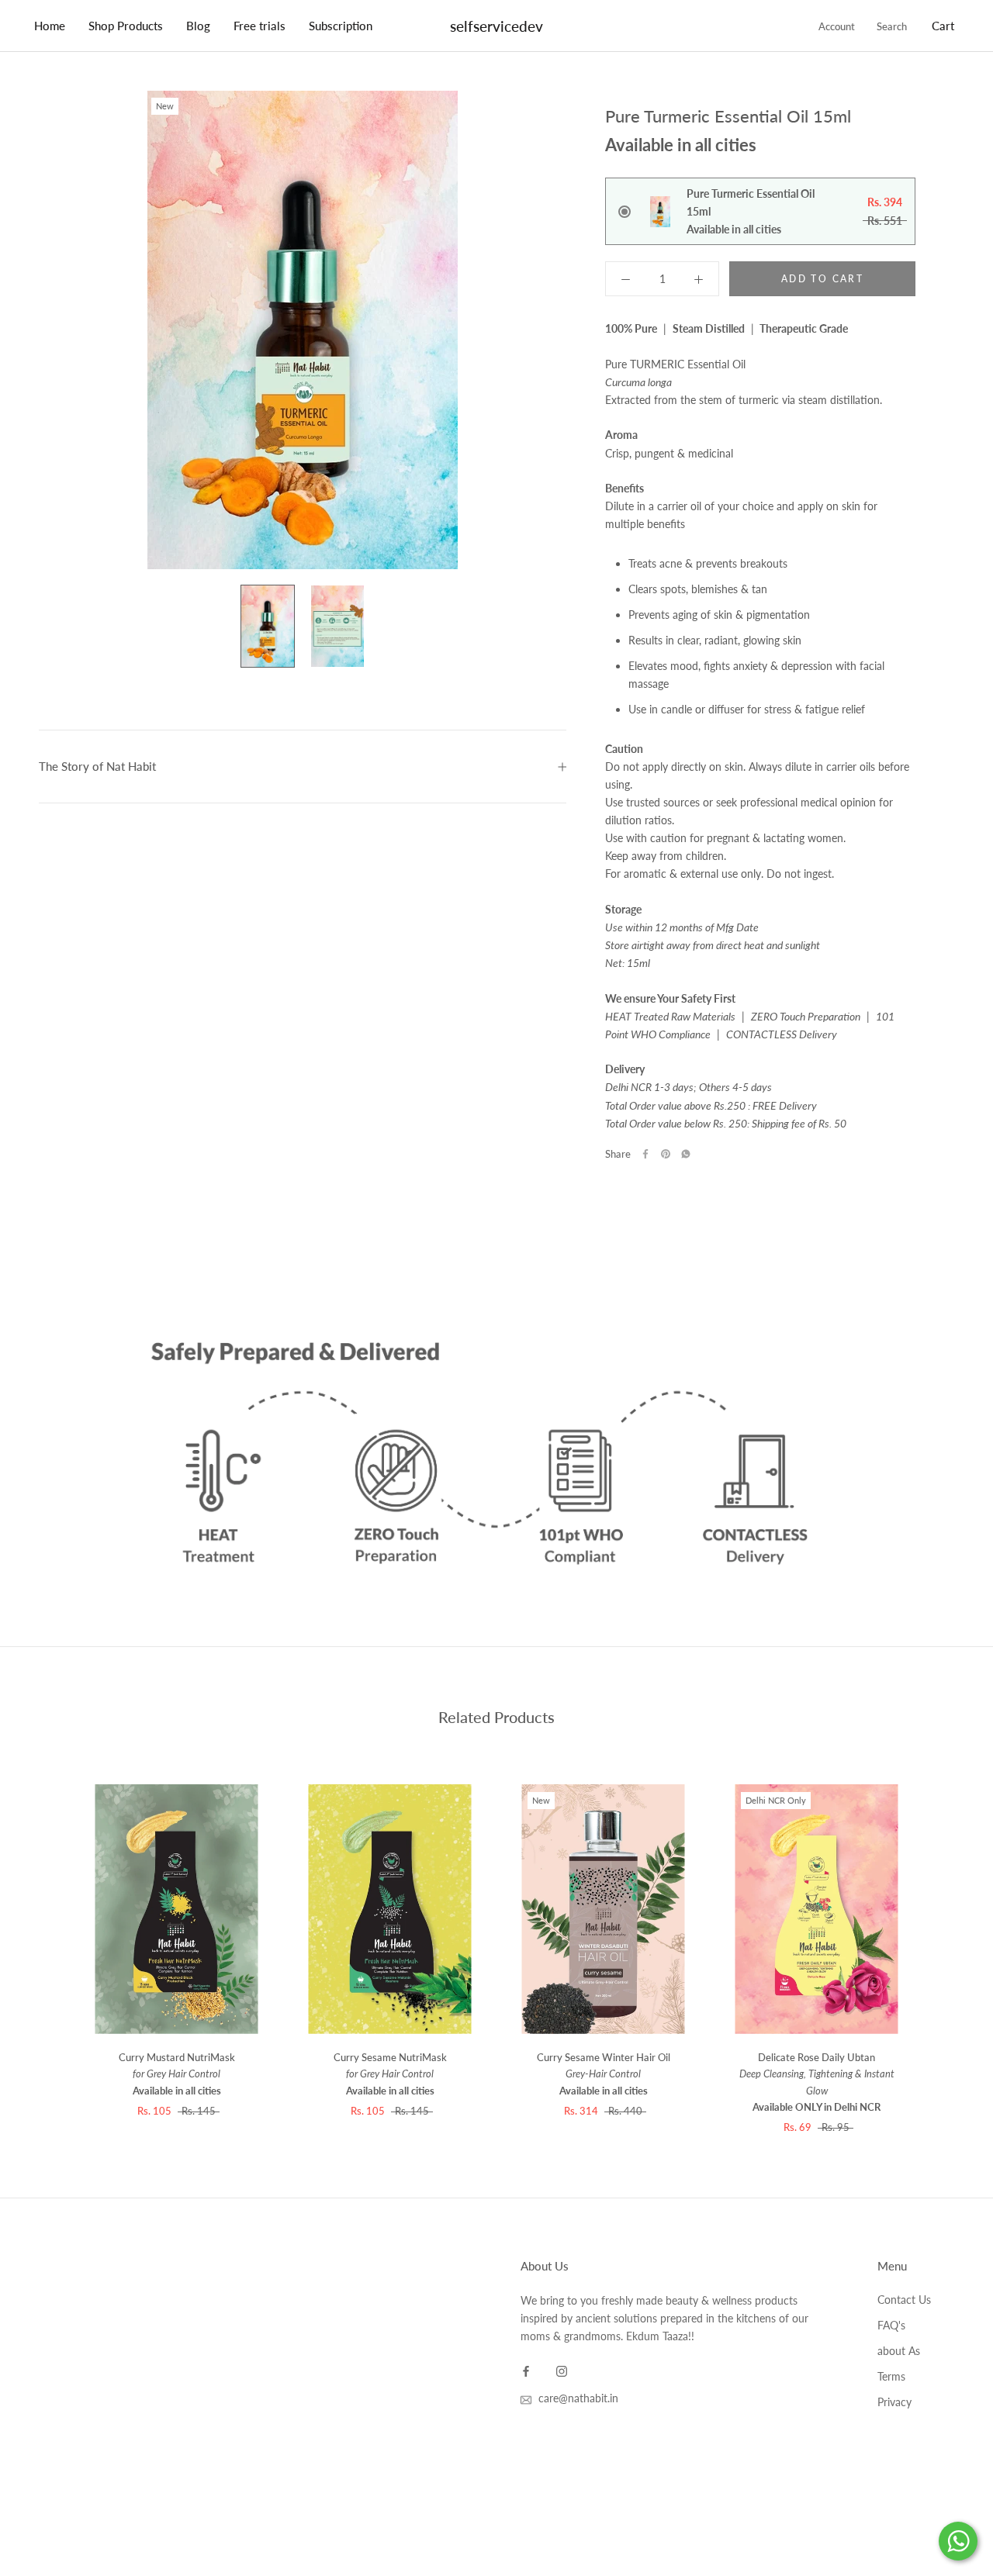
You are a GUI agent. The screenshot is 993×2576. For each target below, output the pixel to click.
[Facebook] (645, 1154)
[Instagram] (562, 2369)
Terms (891, 2376)
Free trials (259, 26)
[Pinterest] (666, 1154)
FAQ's (891, 2325)
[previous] (48, 1925)
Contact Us (904, 2300)
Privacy (894, 2402)
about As (899, 2351)
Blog (198, 26)
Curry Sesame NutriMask (390, 2074)
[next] (945, 1925)
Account (837, 26)
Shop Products (126, 26)
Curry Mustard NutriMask (177, 2074)
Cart (943, 26)
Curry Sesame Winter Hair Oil (604, 2074)
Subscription (341, 26)
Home (50, 26)
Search (892, 26)
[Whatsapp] (686, 1154)
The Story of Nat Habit (97, 766)
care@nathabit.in (578, 2398)
